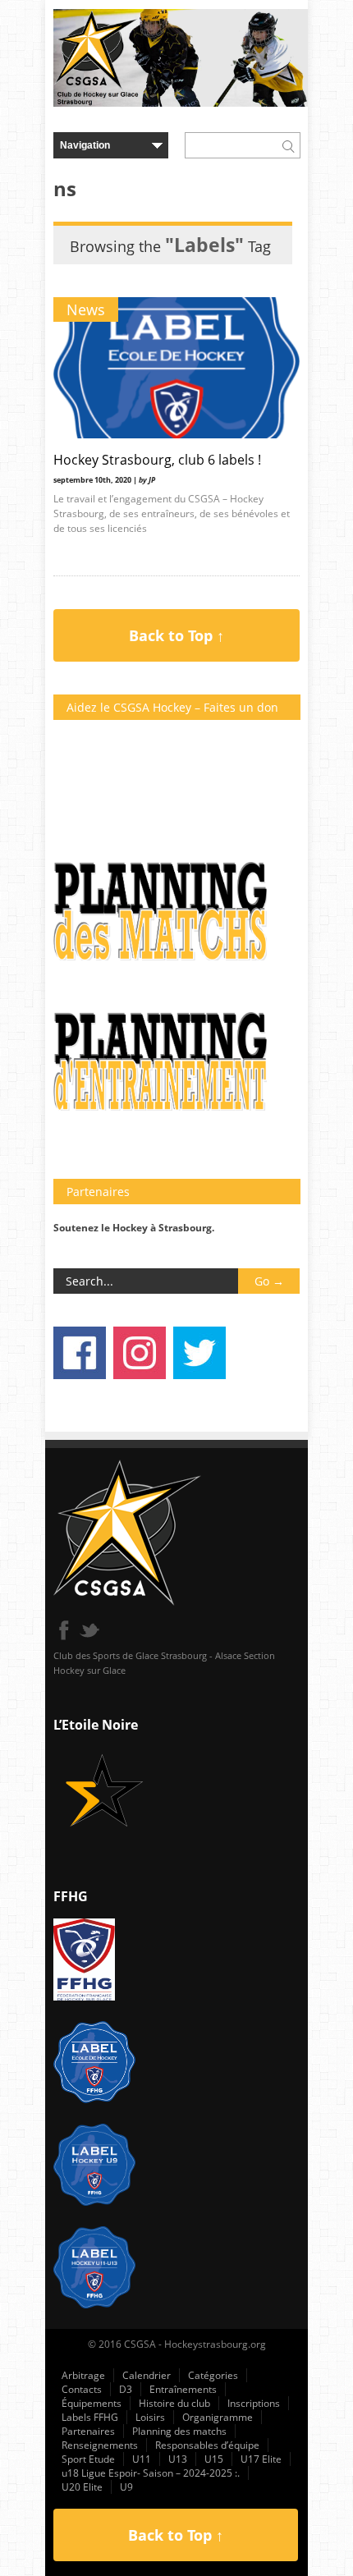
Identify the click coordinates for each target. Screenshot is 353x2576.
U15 (214, 2459)
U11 (142, 2459)
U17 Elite (261, 2459)
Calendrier (147, 2375)
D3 (126, 2389)
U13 (178, 2459)
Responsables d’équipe (207, 2445)
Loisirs (150, 2417)
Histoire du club (174, 2403)
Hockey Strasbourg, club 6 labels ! (157, 460)
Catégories (213, 2375)
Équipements (92, 2403)
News (86, 309)
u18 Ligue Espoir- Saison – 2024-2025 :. (151, 2473)
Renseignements (100, 2445)
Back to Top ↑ (176, 635)
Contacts (82, 2389)
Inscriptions (254, 2403)
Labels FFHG (90, 2417)
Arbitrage (83, 2375)
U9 (126, 2487)
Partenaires (88, 2431)
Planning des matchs (179, 2431)
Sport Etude (88, 2459)
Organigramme (218, 2417)
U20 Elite (82, 2487)
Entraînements (183, 2389)
